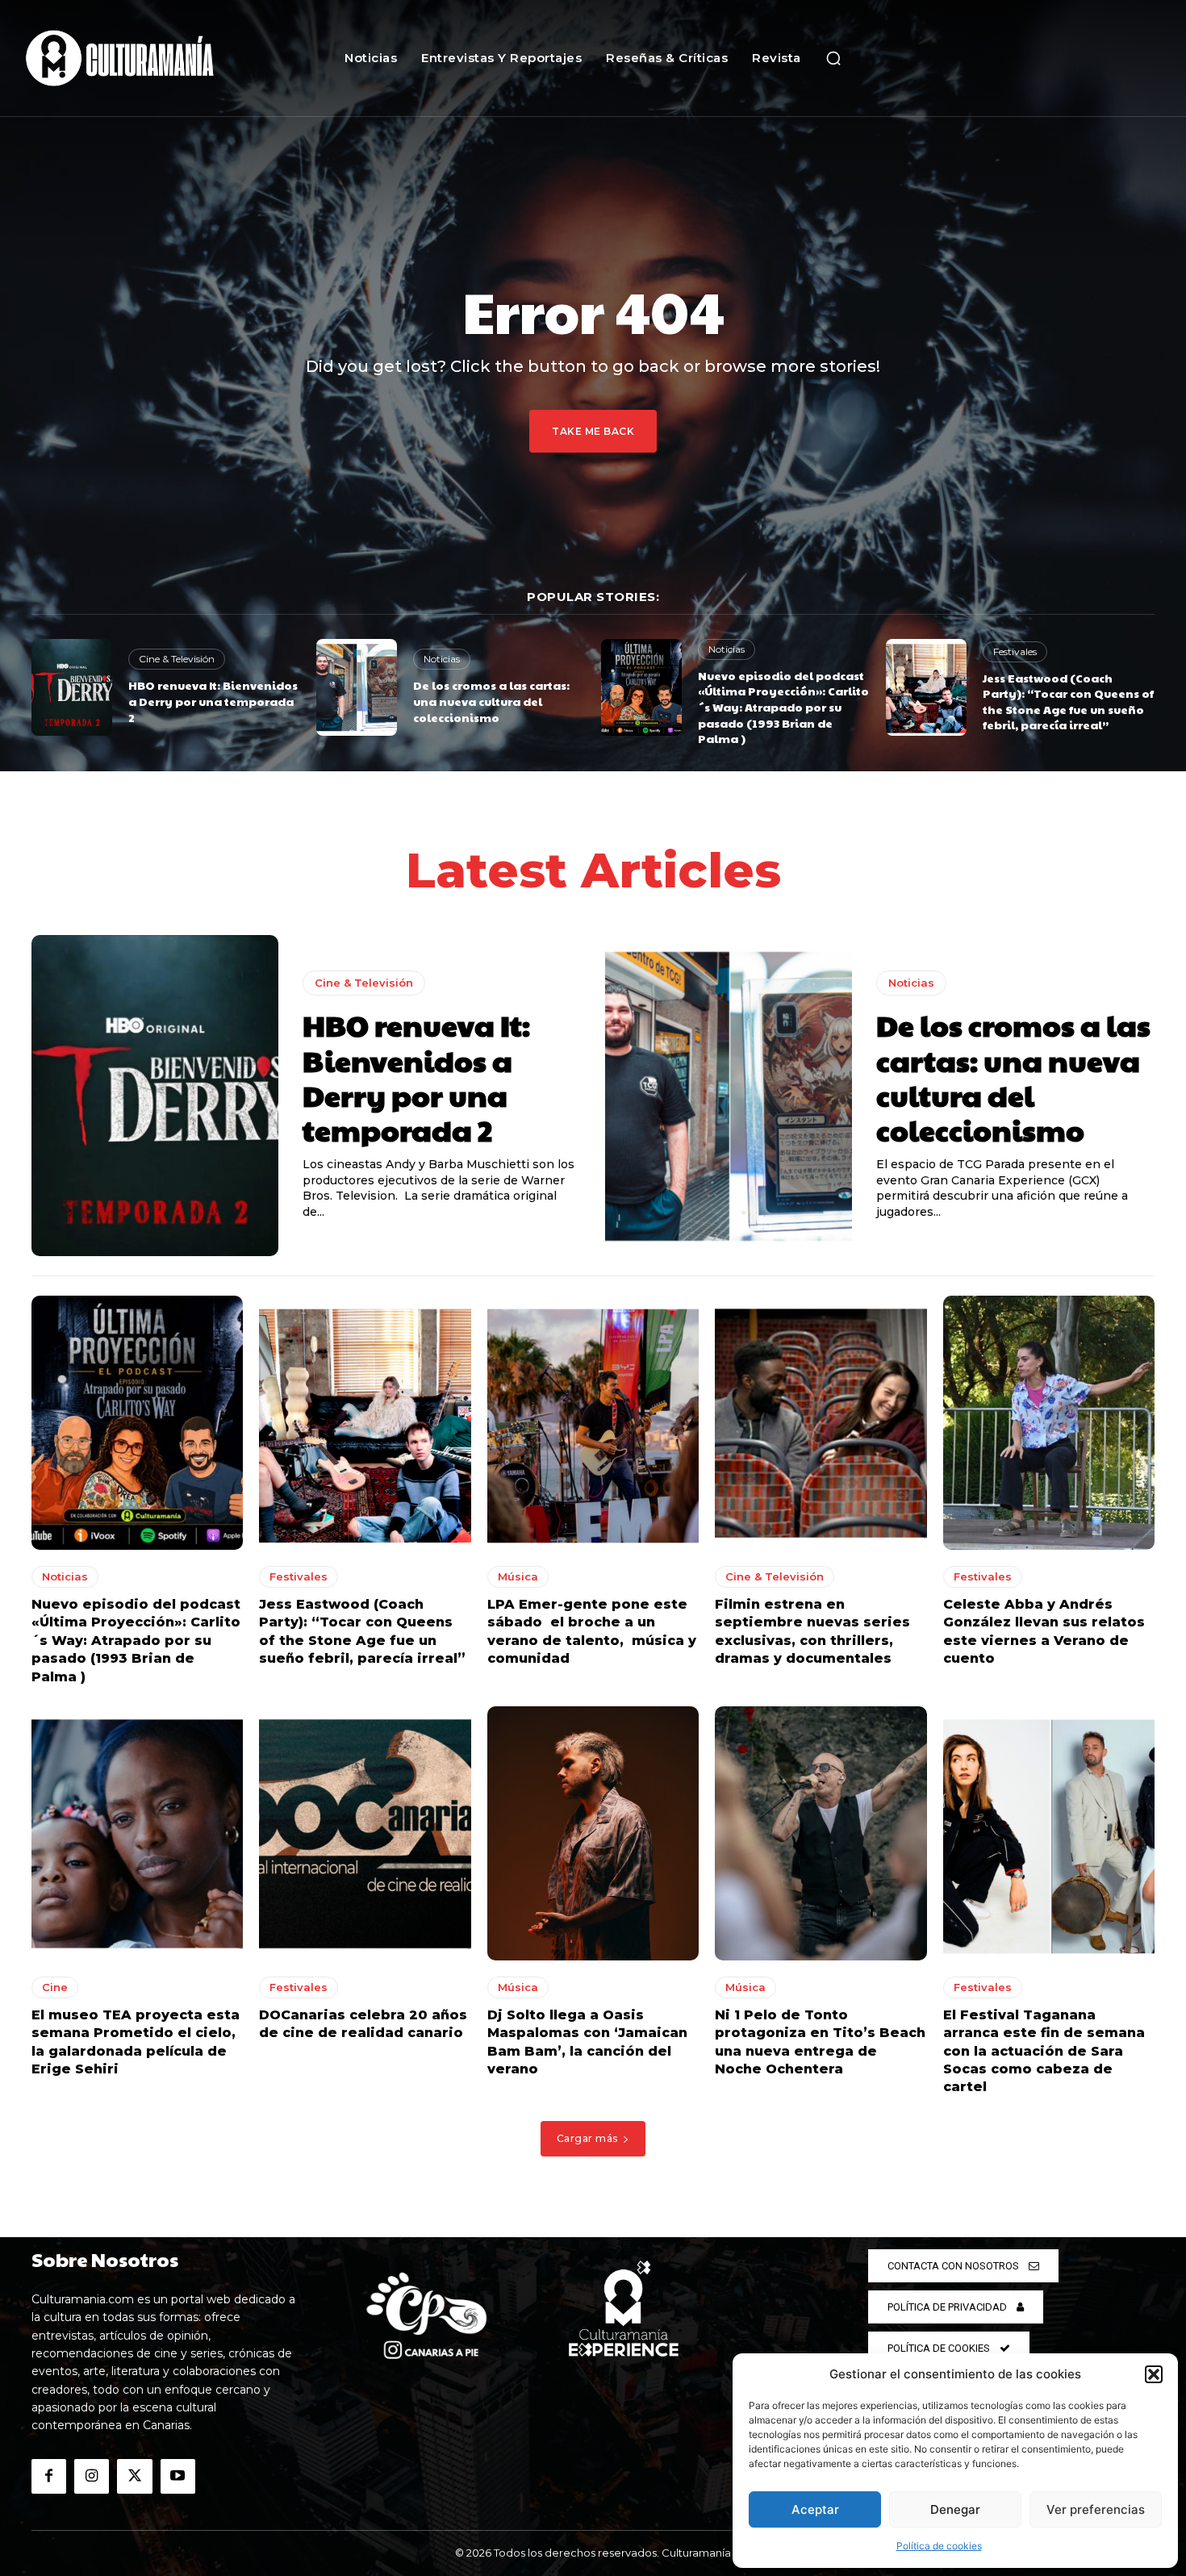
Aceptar (815, 2509)
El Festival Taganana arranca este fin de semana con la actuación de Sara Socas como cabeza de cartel (1044, 2051)
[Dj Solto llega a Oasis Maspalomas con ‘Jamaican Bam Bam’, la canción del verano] (593, 1833)
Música (518, 1576)
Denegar (955, 2509)
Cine (55, 1987)
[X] (134, 2476)
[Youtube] (178, 2476)
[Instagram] (92, 2476)
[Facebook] (49, 2476)
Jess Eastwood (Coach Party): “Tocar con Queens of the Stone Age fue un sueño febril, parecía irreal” (1068, 701)
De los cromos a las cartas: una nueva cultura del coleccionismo (491, 701)
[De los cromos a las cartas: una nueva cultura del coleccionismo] (357, 687)
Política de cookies (939, 2546)
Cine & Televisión (177, 659)
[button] (1154, 2374)
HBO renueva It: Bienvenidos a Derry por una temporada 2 (213, 701)
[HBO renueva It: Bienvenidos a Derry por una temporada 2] (72, 687)
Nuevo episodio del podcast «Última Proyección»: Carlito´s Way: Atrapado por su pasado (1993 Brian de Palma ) (783, 707)
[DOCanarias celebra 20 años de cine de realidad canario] (365, 1833)
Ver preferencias (1096, 2509)
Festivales (1015, 651)
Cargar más (587, 2138)
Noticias (442, 659)
